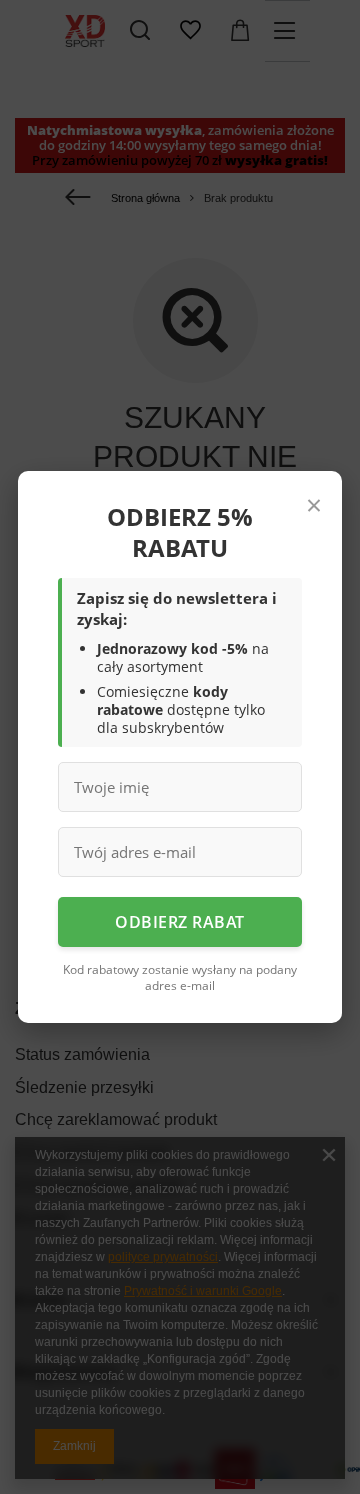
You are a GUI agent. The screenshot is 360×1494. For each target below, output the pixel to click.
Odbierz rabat (180, 922)
